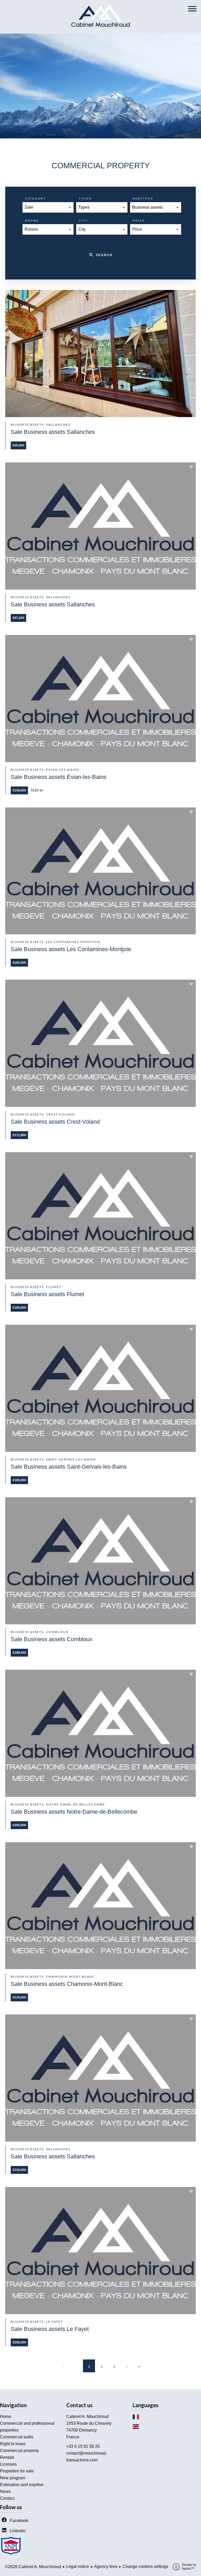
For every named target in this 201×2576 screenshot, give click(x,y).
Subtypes (143, 199)
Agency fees (106, 2566)
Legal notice (78, 2566)
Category (36, 199)
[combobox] (48, 207)
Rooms (32, 221)
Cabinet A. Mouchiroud (87, 2416)
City (83, 221)
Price (139, 221)
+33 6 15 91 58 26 (83, 2446)
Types (85, 199)
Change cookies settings (145, 2566)
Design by (189, 2567)
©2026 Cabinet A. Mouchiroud (33, 2567)
